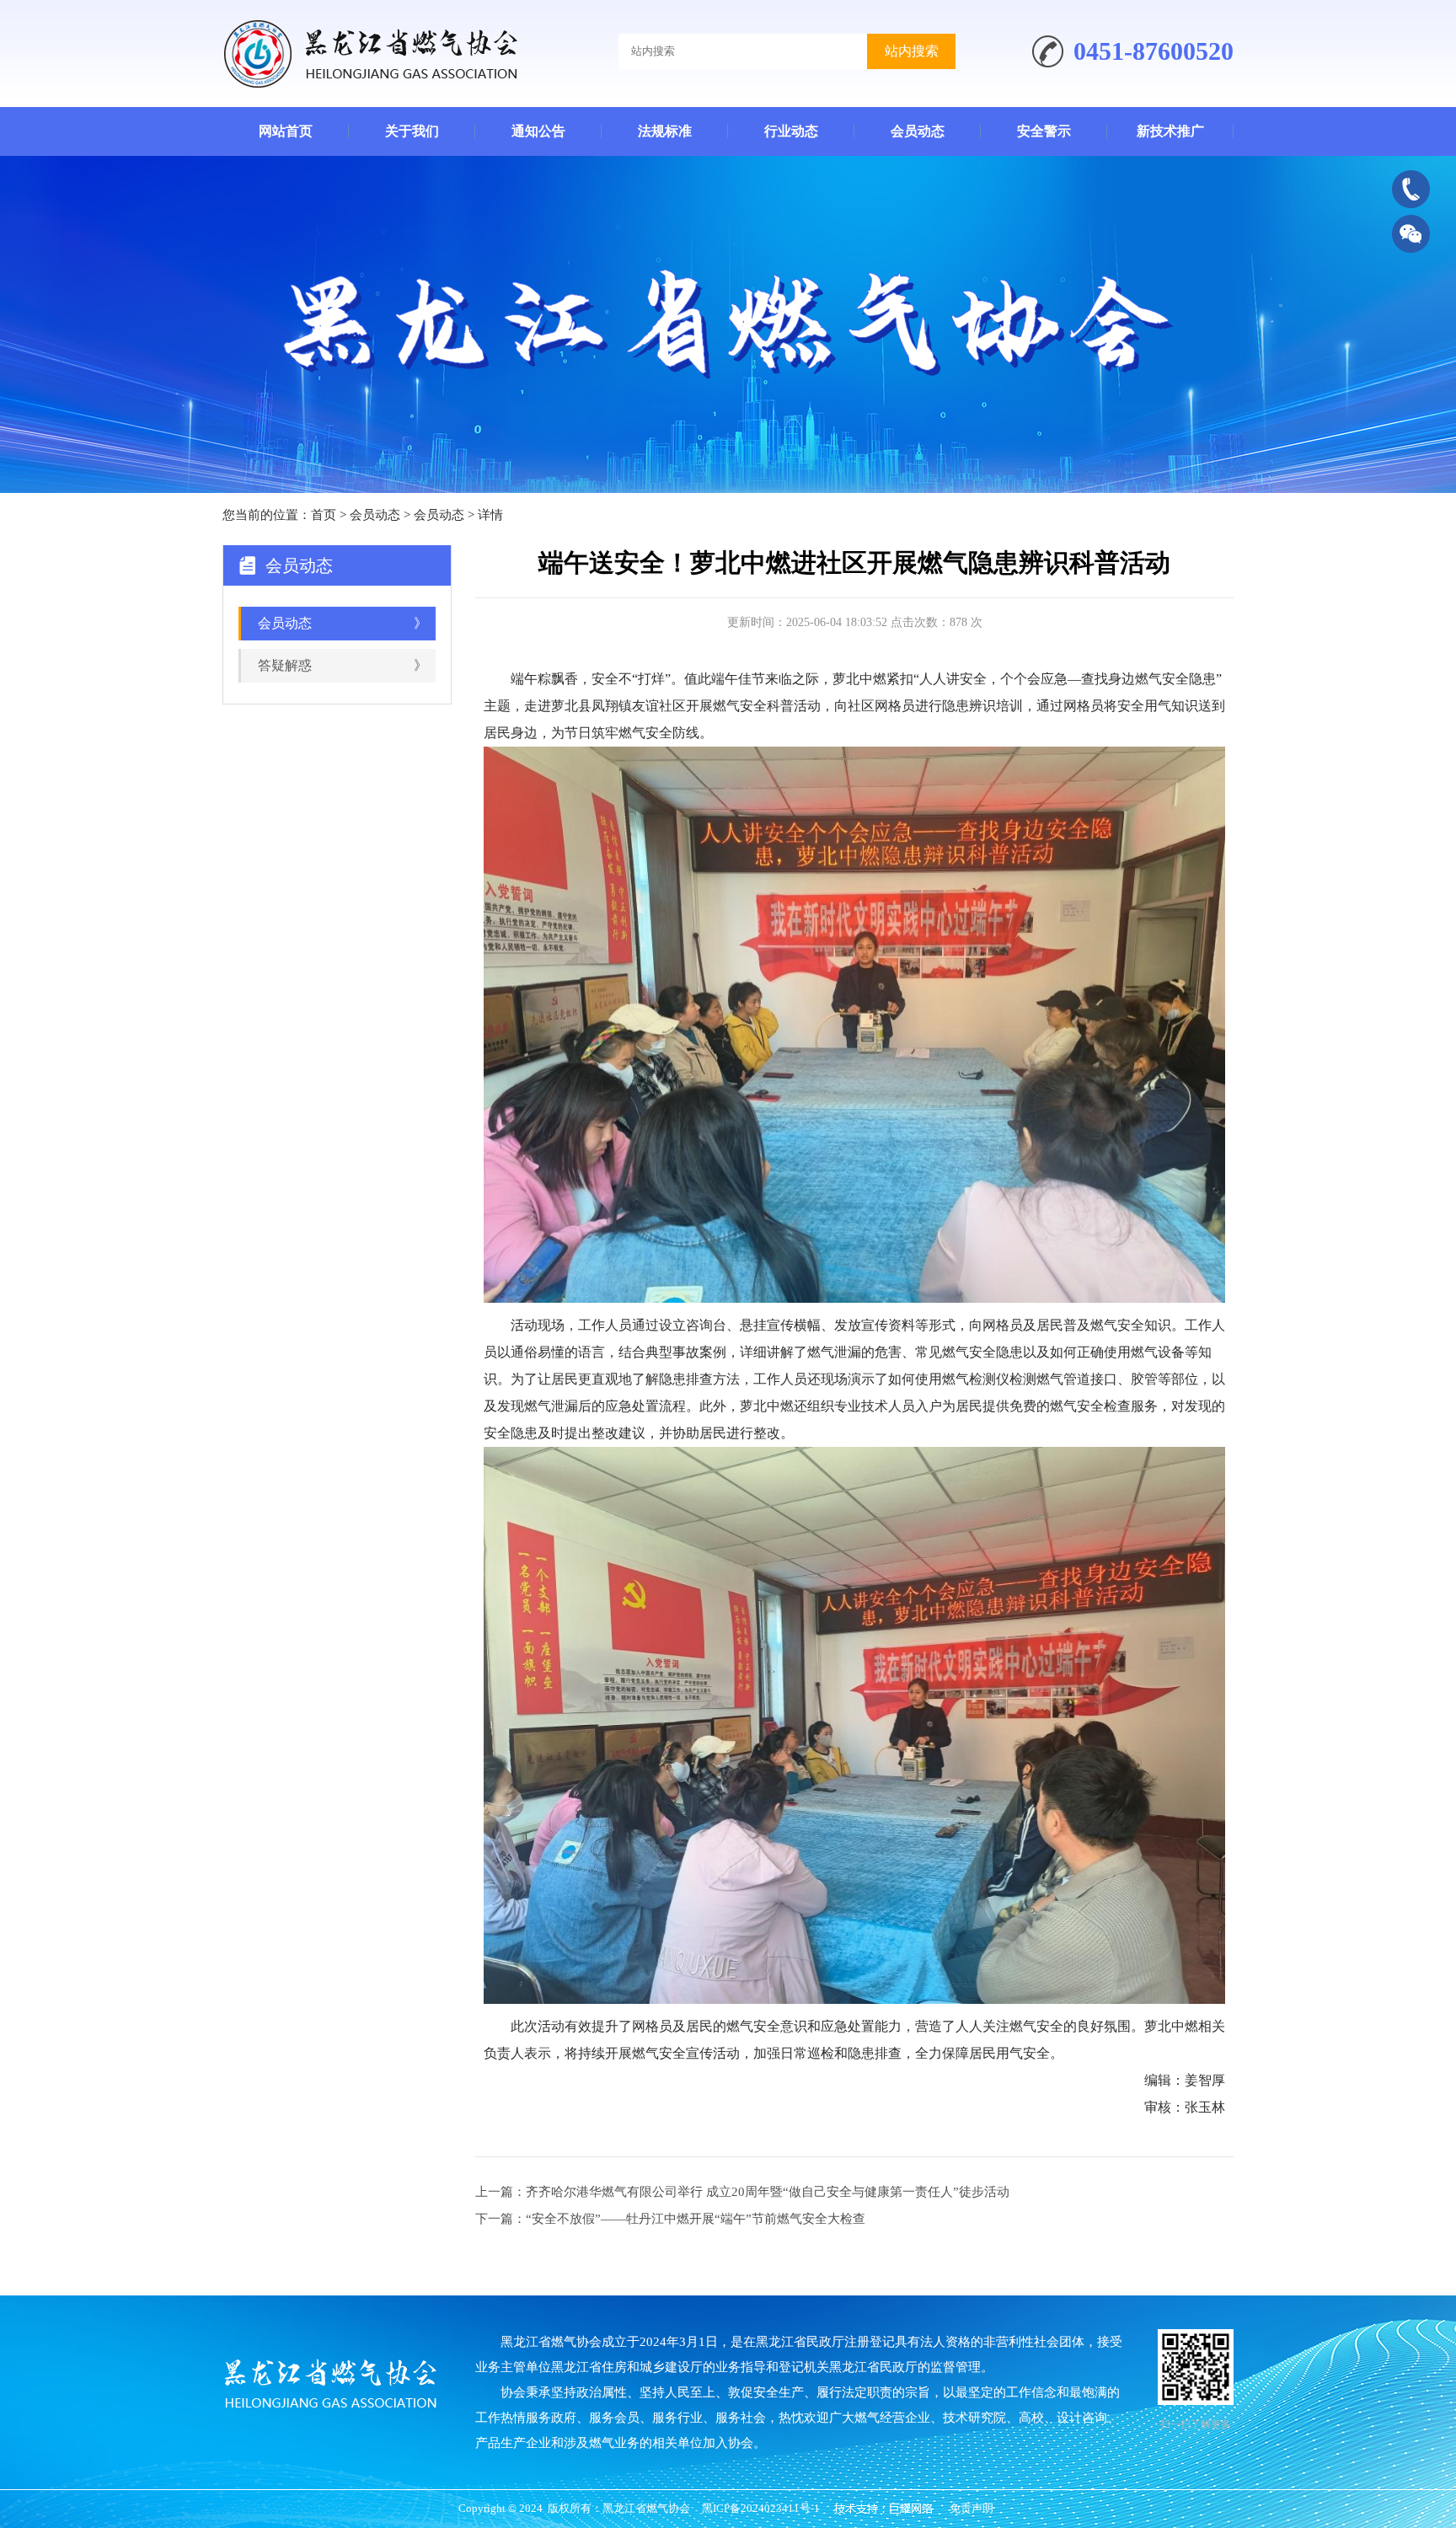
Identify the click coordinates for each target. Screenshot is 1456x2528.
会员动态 (918, 131)
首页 (324, 515)
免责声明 (972, 2508)
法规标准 (665, 131)
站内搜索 (912, 51)
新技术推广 (1170, 131)
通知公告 (538, 131)
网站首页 (286, 131)
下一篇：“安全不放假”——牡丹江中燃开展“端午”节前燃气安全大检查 (670, 2219)
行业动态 (791, 131)
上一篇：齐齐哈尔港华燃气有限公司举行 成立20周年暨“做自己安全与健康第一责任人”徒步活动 (742, 2192)
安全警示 (1044, 131)
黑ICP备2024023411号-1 (761, 2508)
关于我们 (412, 131)
